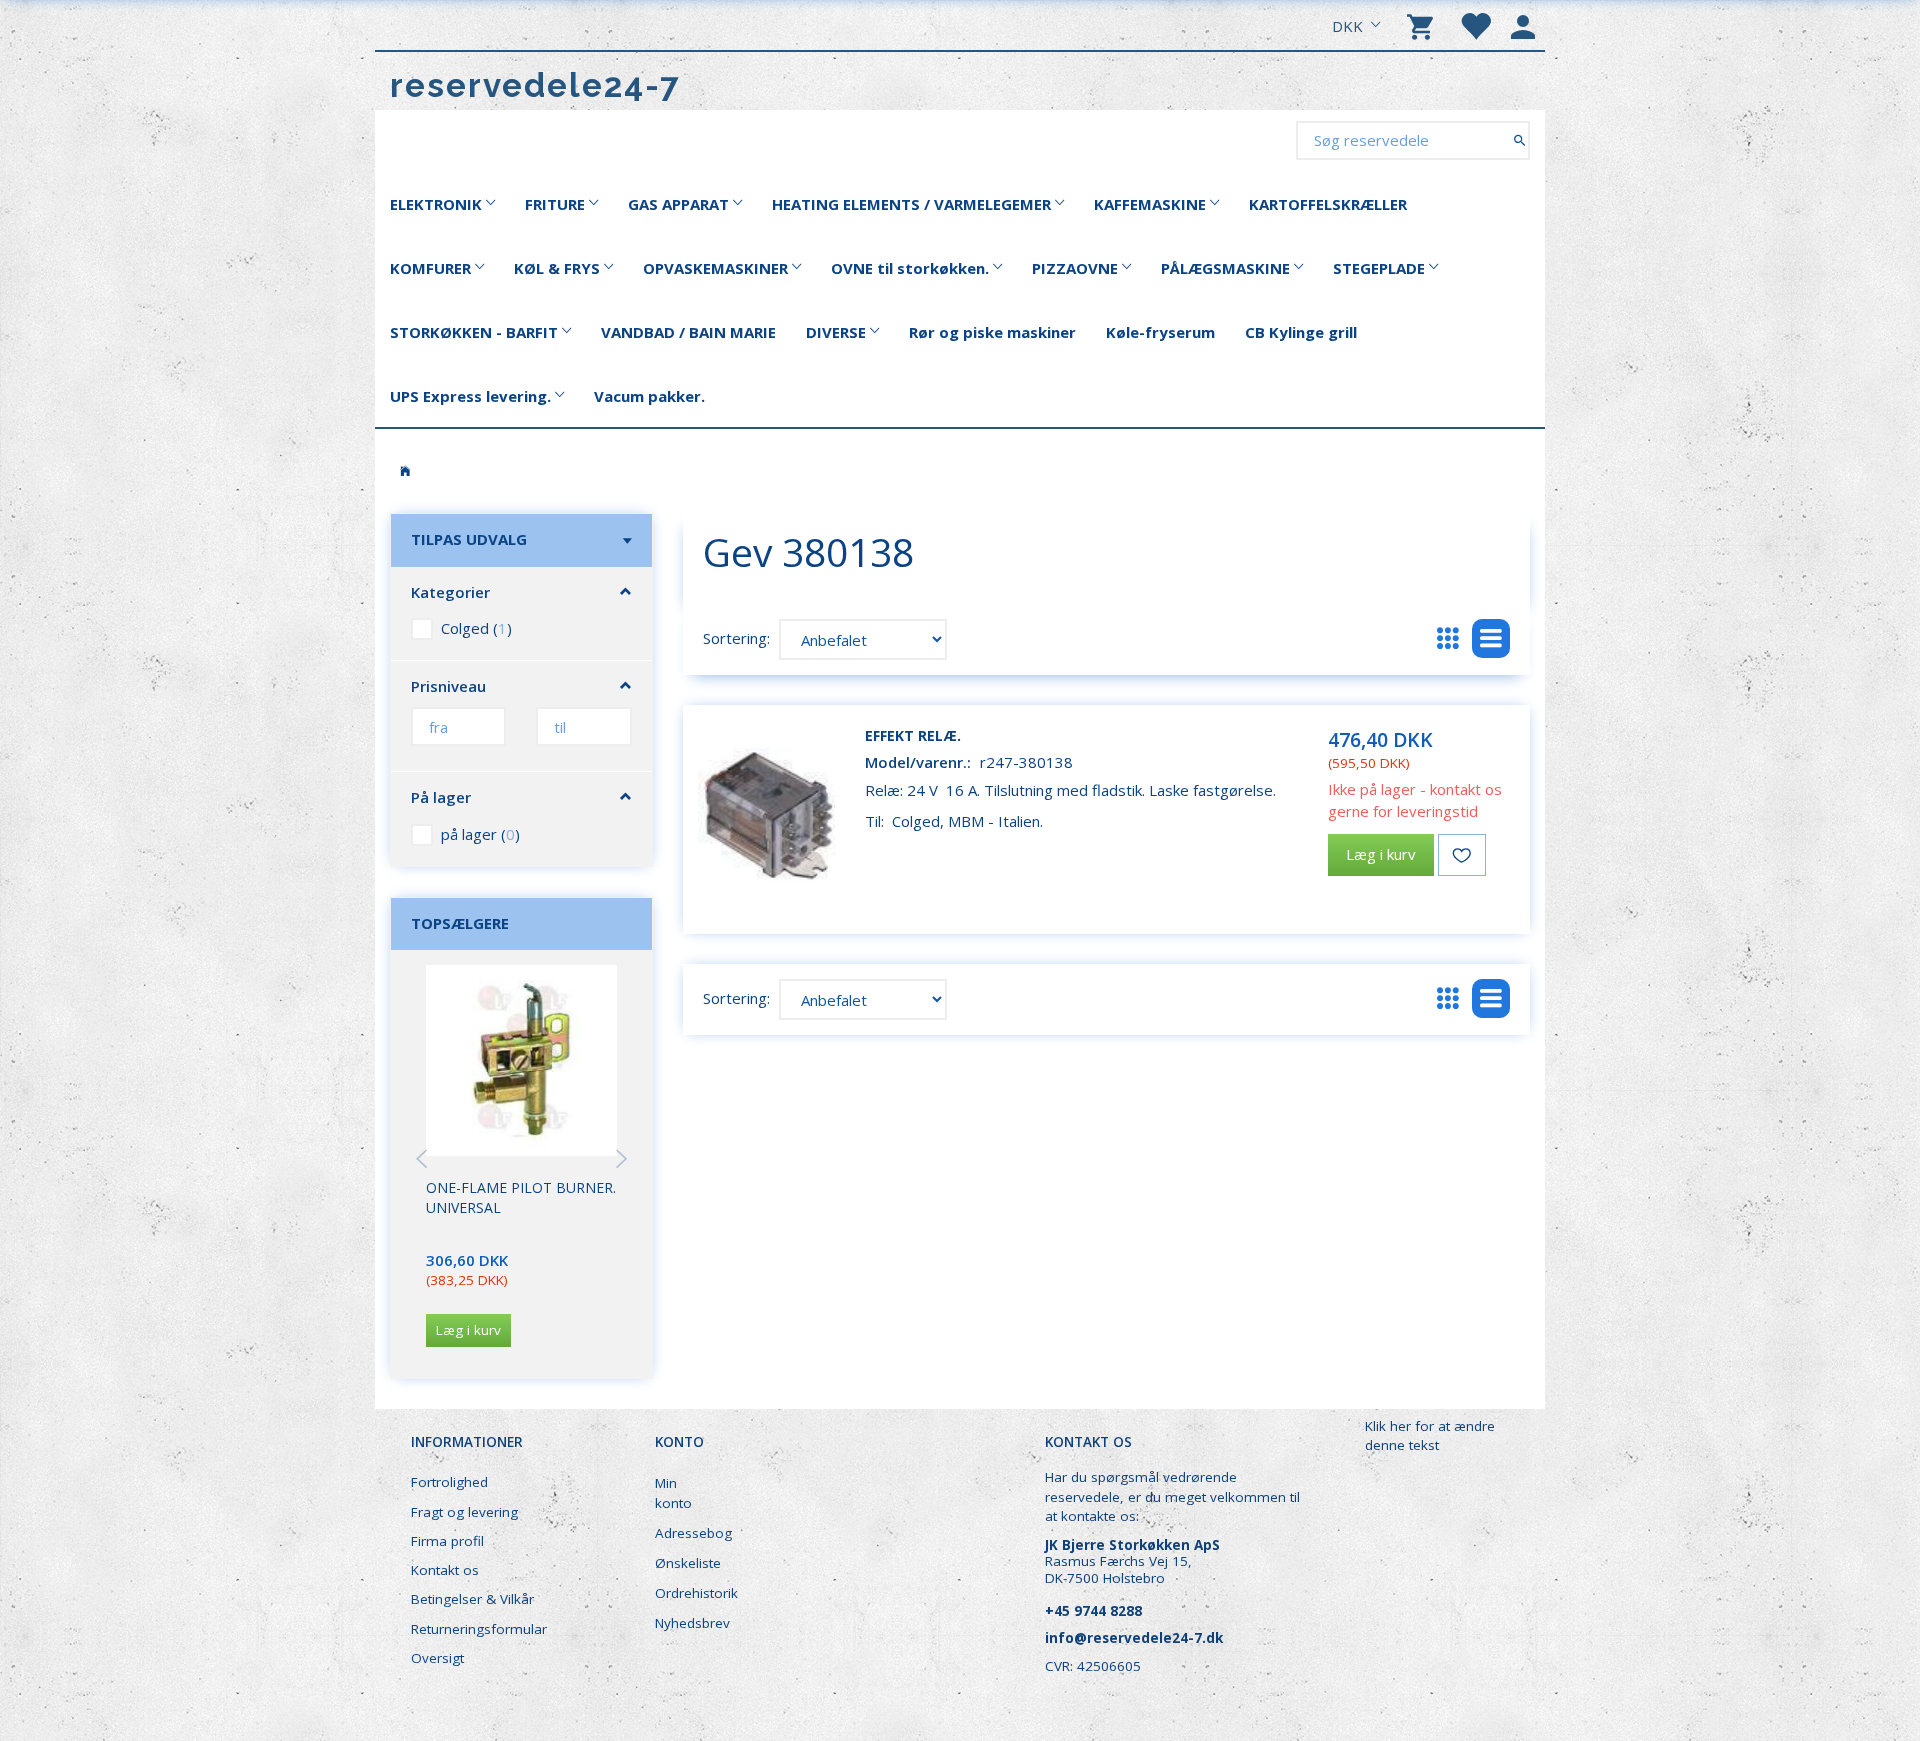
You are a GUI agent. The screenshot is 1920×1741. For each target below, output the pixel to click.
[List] (1491, 638)
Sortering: (736, 638)
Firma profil (447, 1541)
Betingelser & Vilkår (472, 1599)
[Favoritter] (1475, 25)
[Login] (1523, 25)
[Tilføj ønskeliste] (1462, 855)
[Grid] (1448, 638)
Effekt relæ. (913, 735)
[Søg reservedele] (1519, 139)
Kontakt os (445, 1570)
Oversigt (437, 1658)
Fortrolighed (449, 1482)
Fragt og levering (464, 1512)
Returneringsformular (479, 1629)
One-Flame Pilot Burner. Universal (521, 1197)
